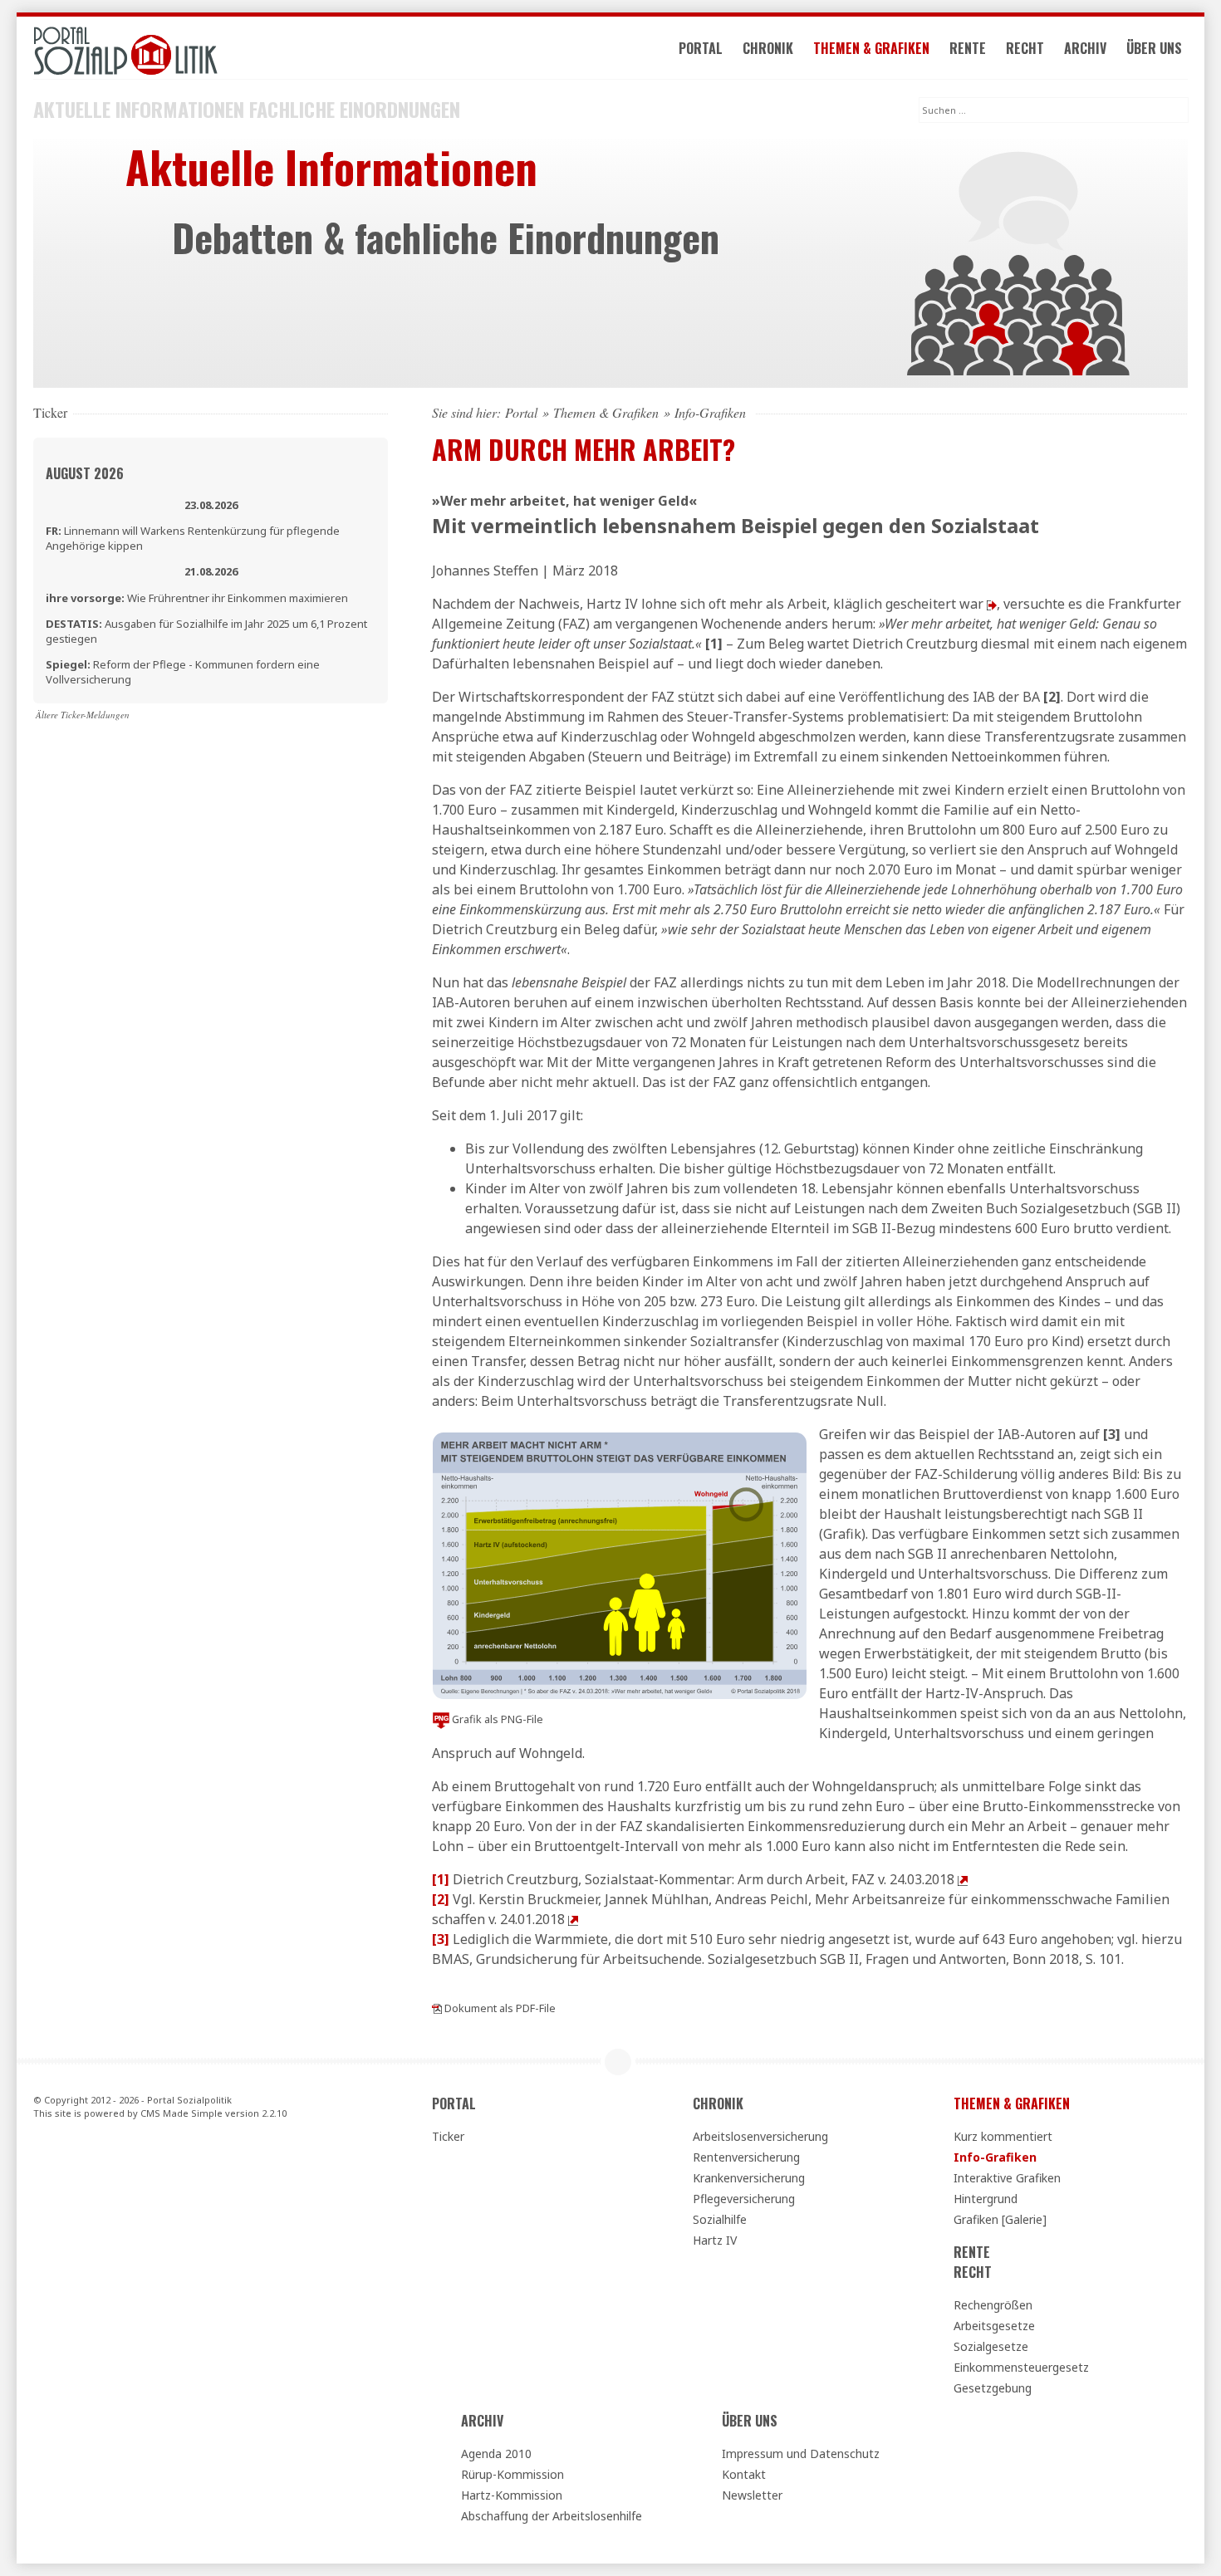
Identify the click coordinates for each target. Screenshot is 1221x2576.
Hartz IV (715, 2240)
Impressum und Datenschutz (801, 2454)
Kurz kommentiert (1003, 2136)
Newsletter (752, 2495)
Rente (968, 48)
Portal (701, 48)
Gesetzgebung (993, 2388)
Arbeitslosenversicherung (760, 2136)
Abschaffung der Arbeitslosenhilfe (552, 2516)
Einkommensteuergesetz (1021, 2367)
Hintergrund (986, 2199)
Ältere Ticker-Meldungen (83, 715)
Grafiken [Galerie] (1000, 2219)
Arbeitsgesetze (994, 2326)
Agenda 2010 (496, 2454)
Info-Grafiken (995, 2157)
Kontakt (744, 2474)
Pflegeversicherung (744, 2199)
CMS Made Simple (181, 2113)
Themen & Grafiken (871, 48)
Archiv (1085, 48)
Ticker (448, 2136)
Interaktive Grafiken (1007, 2178)
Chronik (768, 48)
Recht (1025, 48)
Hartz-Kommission (512, 2495)
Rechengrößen (993, 2305)
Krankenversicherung (749, 2178)
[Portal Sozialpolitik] (211, 51)
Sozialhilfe (720, 2219)
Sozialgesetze (991, 2346)
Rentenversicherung (746, 2157)
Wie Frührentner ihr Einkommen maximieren (197, 598)
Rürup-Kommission (512, 2474)
